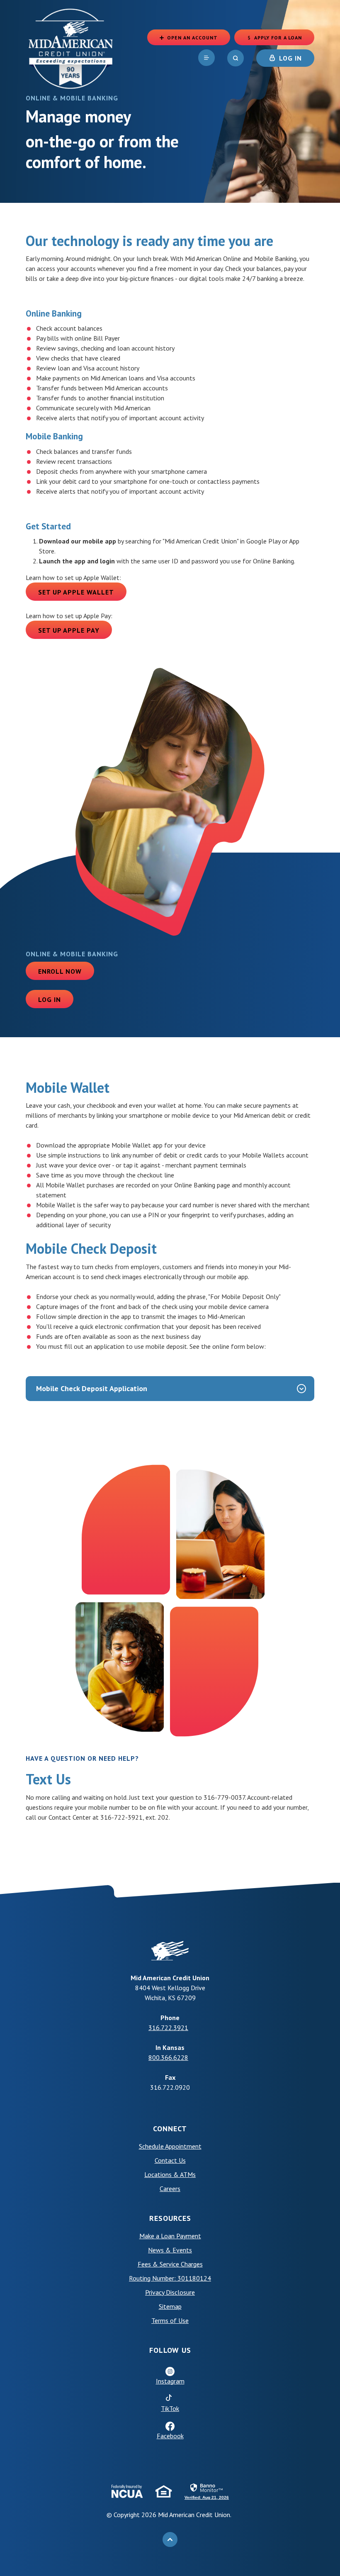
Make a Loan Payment (170, 2236)
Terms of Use (204, 2320)
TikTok (204, 2408)
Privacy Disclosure (170, 2292)
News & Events (170, 2250)
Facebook (170, 2436)
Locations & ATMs (170, 2174)
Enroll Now (60, 971)
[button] (170, 1389)
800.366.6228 (168, 2057)
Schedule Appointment (204, 2146)
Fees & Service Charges (170, 2264)
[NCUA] (127, 2491)
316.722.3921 (168, 2028)
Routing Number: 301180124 (170, 2278)
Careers (170, 2189)
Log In (50, 999)
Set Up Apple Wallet (82, 592)
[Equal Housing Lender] (164, 2491)
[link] (207, 2491)
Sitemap (170, 2306)
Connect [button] (170, 2129)
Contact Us (170, 2160)
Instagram (170, 2381)
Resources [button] (170, 2218)
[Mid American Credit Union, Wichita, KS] (71, 48)
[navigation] (206, 58)
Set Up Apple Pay (75, 630)
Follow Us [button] (170, 2350)
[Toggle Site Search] (236, 58)
